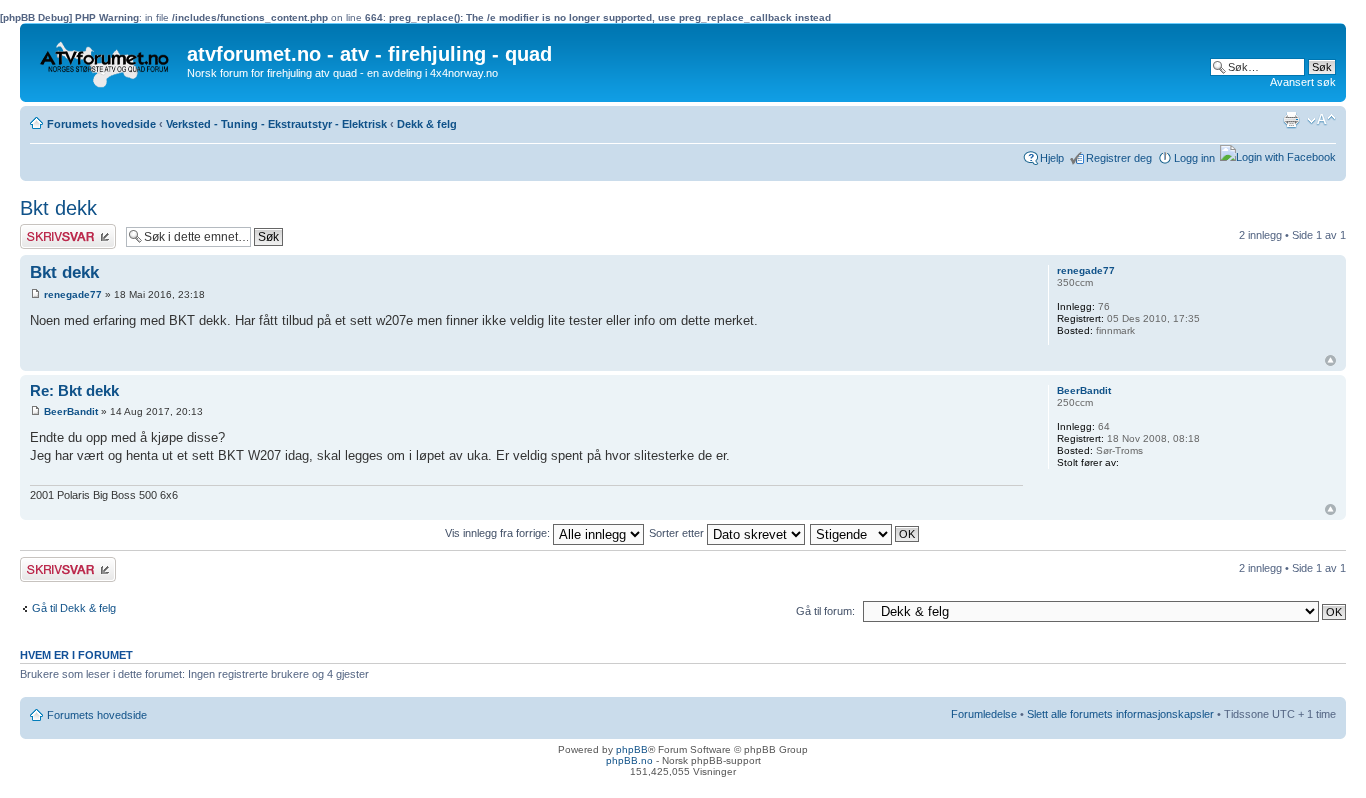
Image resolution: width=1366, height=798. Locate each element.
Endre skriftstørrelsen (1321, 120)
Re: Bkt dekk (74, 390)
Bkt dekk (58, 208)
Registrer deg (1119, 158)
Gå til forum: (825, 611)
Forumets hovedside (101, 124)
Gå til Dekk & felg (74, 608)
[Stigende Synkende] (865, 533)
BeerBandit (71, 411)
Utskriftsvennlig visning (1291, 120)
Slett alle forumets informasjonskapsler (1120, 714)
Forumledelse (984, 714)
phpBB (632, 749)
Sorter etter (678, 533)
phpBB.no (629, 760)
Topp (1330, 360)
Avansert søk (1303, 82)
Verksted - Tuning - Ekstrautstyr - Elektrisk (276, 124)
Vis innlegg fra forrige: (499, 533)
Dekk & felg (427, 124)
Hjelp (1052, 158)
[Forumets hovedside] (106, 59)
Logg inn (1194, 158)
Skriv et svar (51, 230)
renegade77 (73, 294)
